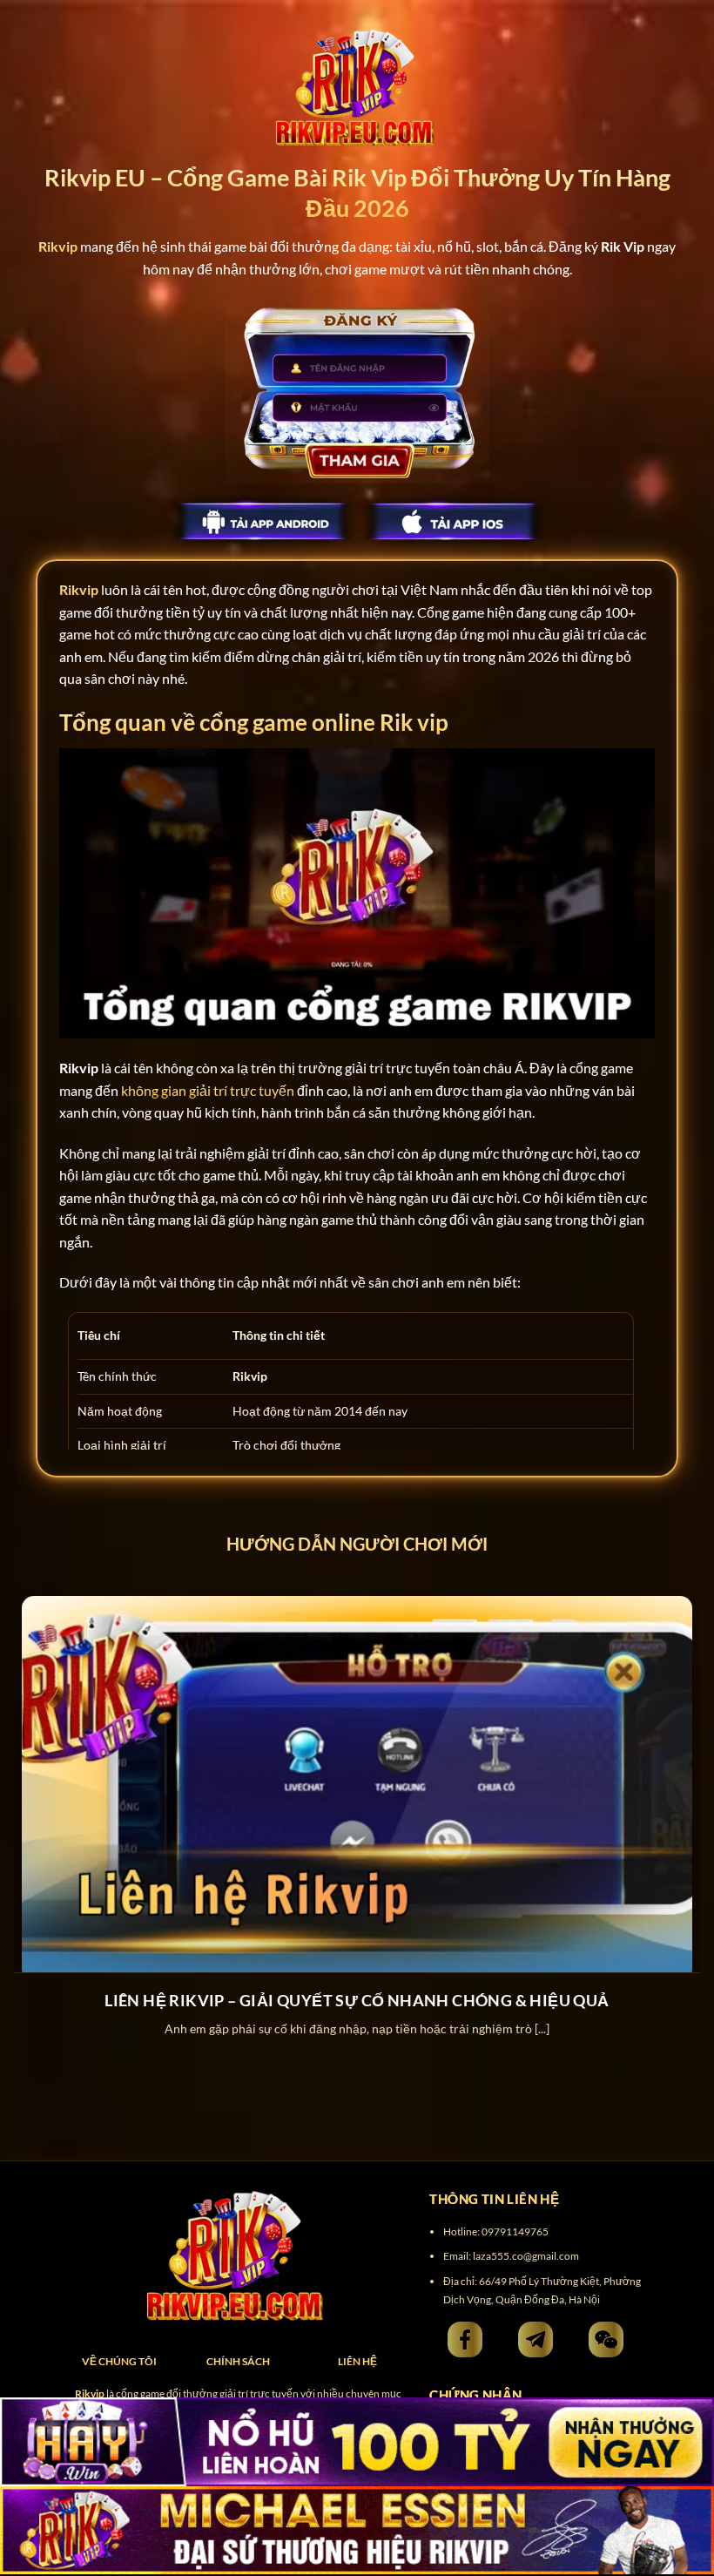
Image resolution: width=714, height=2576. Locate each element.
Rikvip (79, 589)
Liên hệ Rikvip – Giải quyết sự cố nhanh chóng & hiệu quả (357, 2000)
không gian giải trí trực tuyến (208, 1090)
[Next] (677, 1799)
